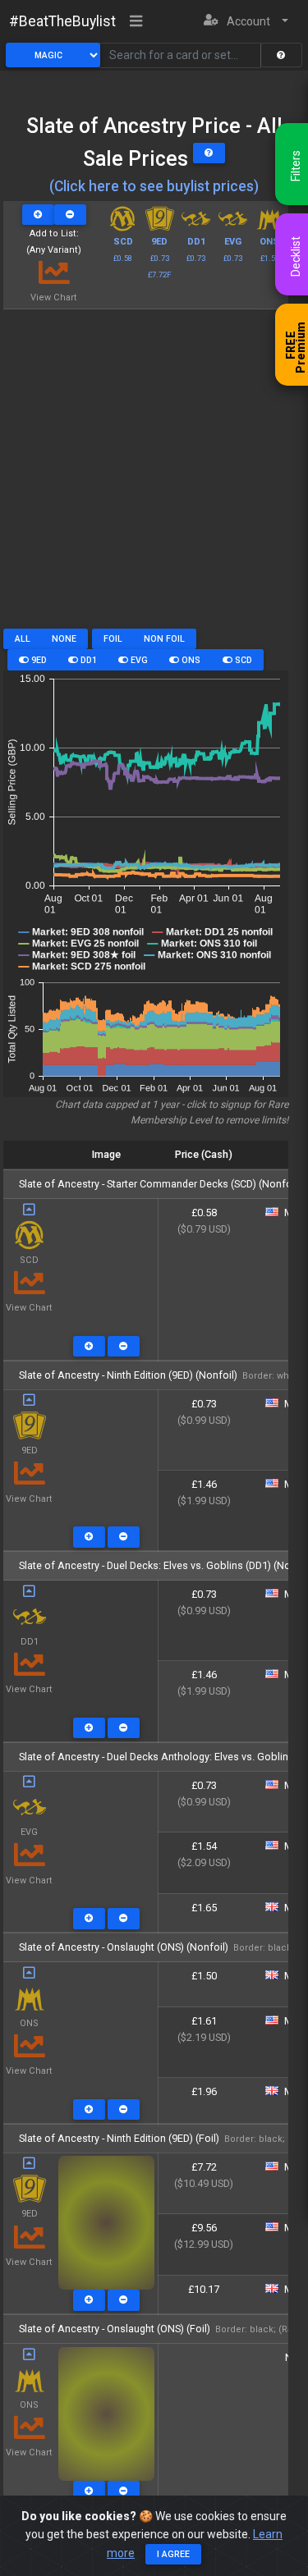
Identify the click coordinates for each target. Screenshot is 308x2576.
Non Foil (164, 639)
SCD (242, 660)
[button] (246, 22)
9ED (38, 660)
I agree (173, 2554)
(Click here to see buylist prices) (154, 186)
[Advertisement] (154, 475)
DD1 (87, 660)
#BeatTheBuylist (62, 21)
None (64, 639)
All (23, 639)
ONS (190, 660)
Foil (113, 639)
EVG (138, 660)
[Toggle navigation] (136, 22)
